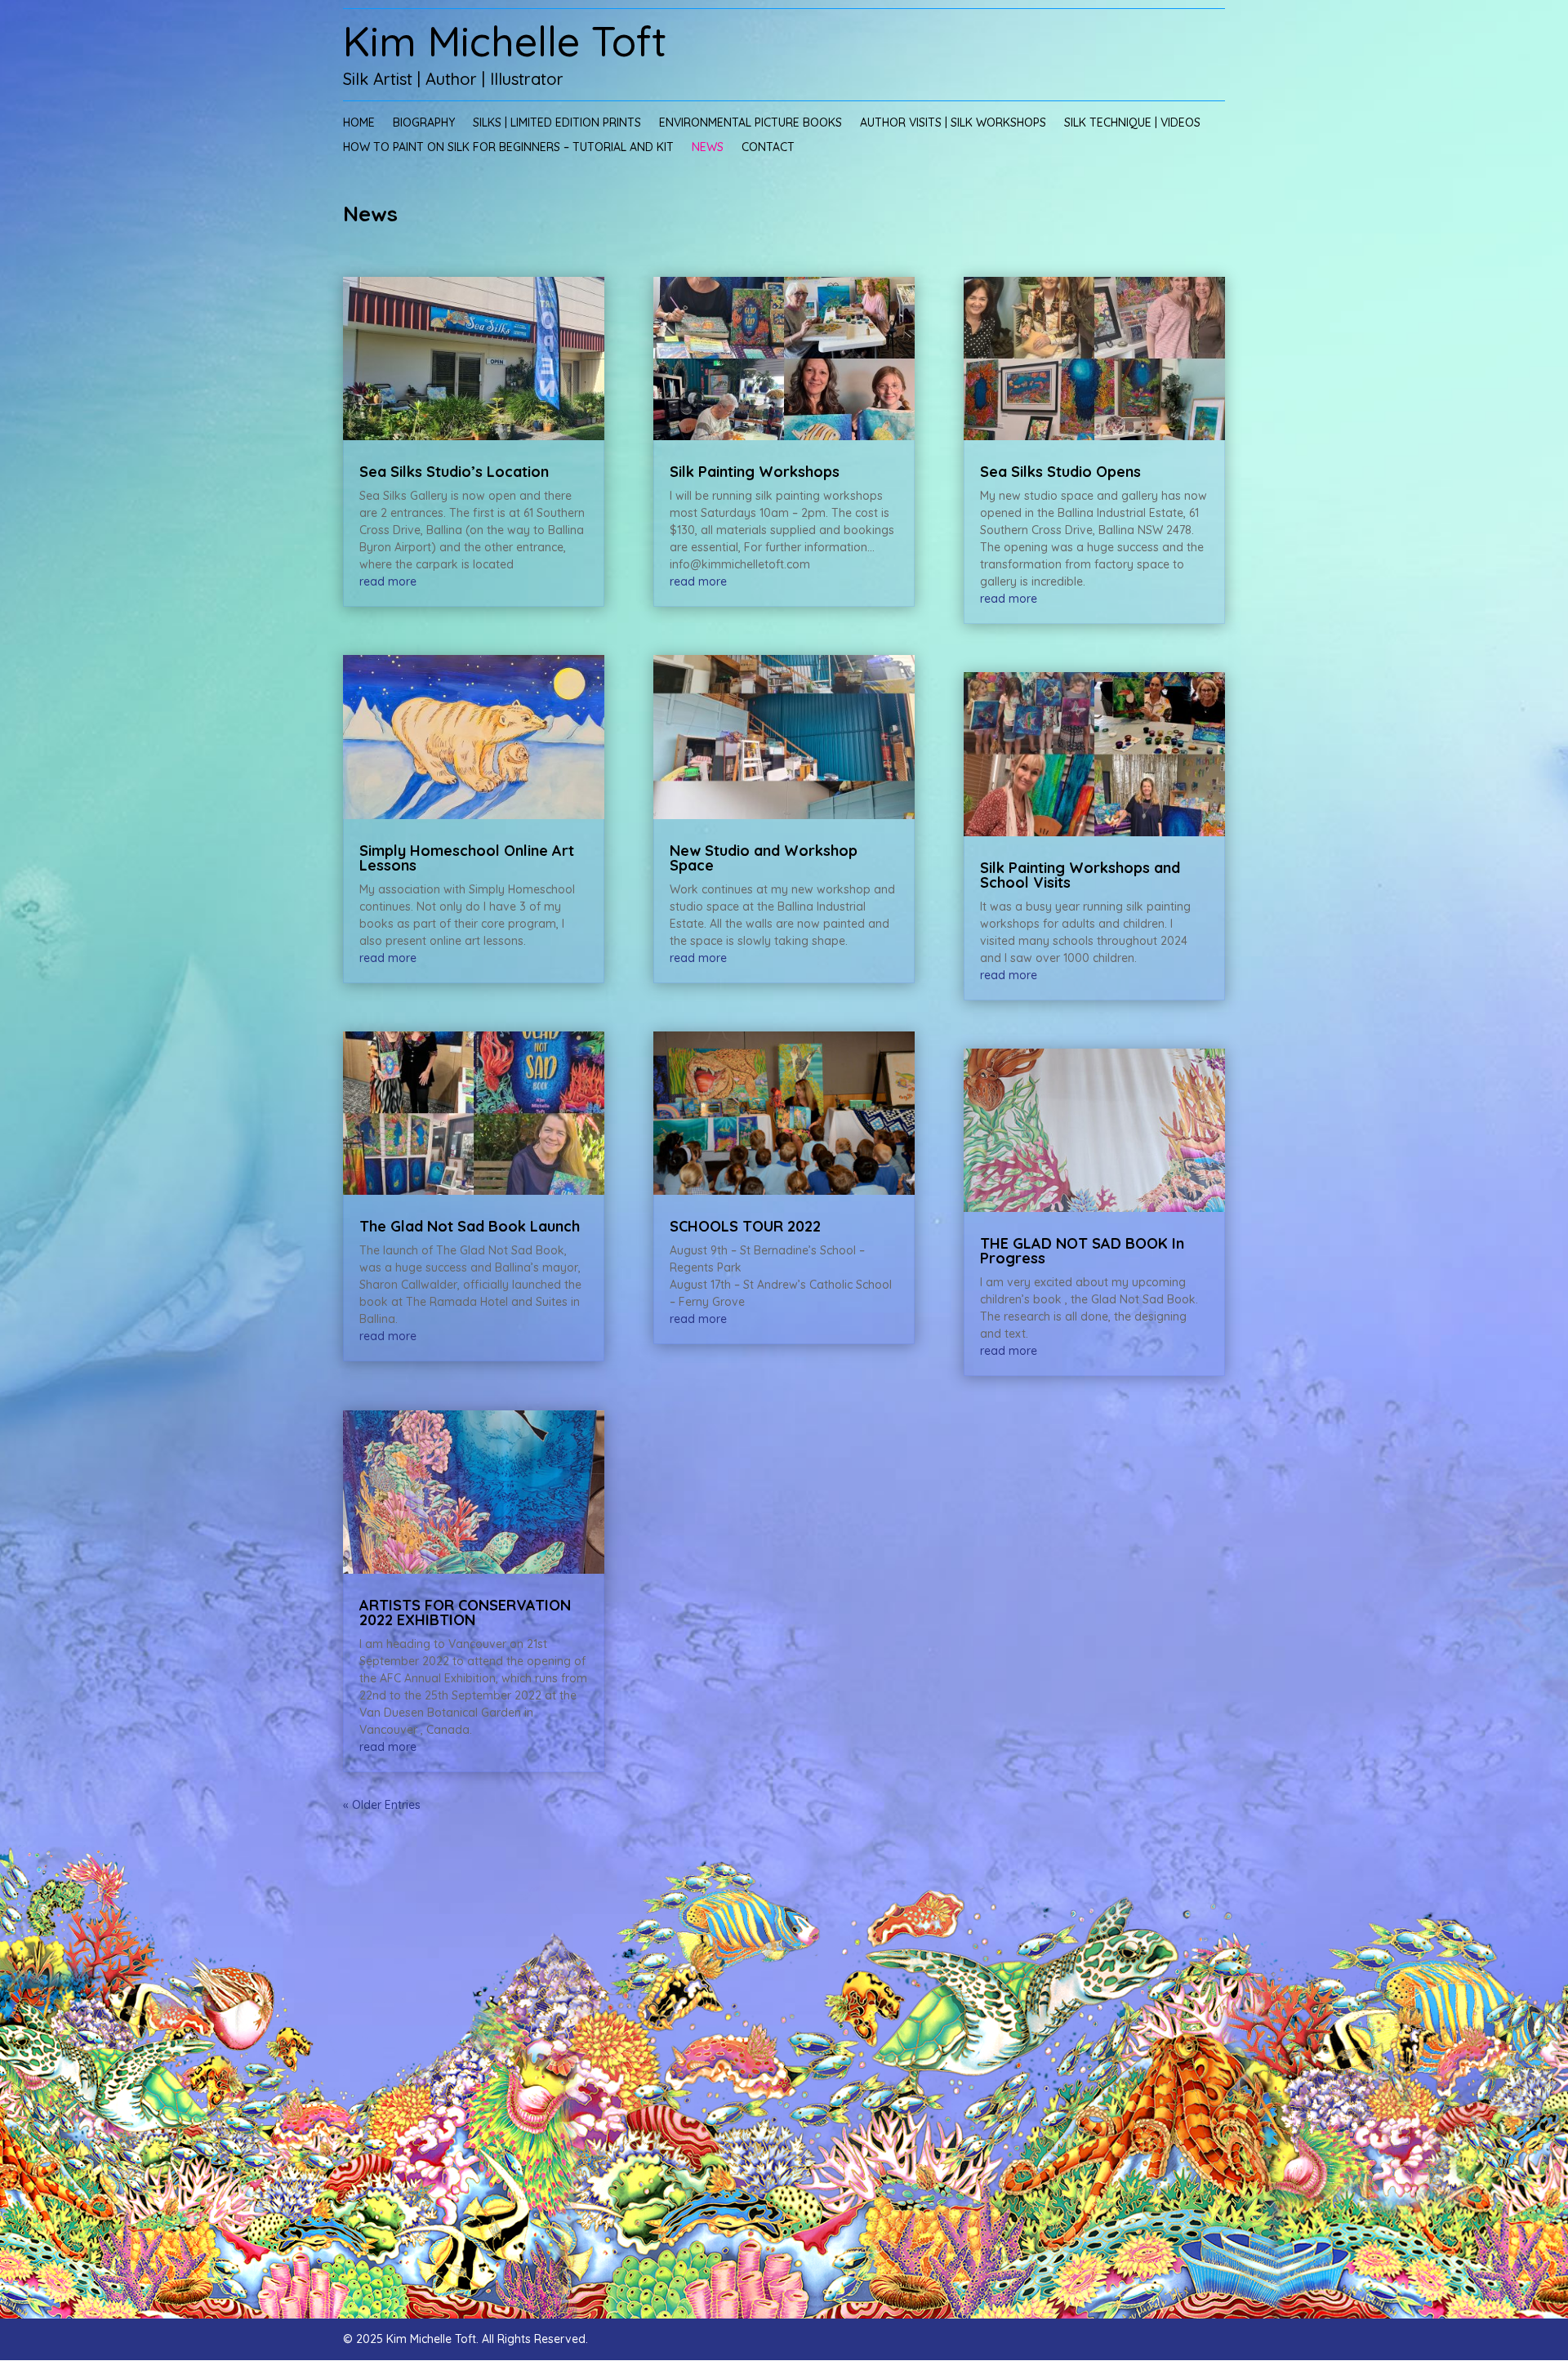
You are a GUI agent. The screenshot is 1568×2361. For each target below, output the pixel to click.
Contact (768, 148)
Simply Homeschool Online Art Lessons (467, 858)
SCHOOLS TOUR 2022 (745, 1226)
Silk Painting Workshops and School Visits (1080, 875)
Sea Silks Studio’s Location (454, 472)
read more (388, 581)
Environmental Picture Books (751, 123)
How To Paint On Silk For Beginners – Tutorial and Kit (508, 148)
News (708, 148)
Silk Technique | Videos (1132, 123)
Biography (424, 123)
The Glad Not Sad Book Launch (470, 1226)
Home (359, 123)
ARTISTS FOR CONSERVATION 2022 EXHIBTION (465, 1613)
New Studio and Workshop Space (764, 858)
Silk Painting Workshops (755, 472)
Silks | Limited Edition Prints (557, 123)
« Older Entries (382, 1805)
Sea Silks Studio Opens (1060, 472)
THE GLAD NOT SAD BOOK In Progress (1082, 1251)
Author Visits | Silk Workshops (953, 123)
